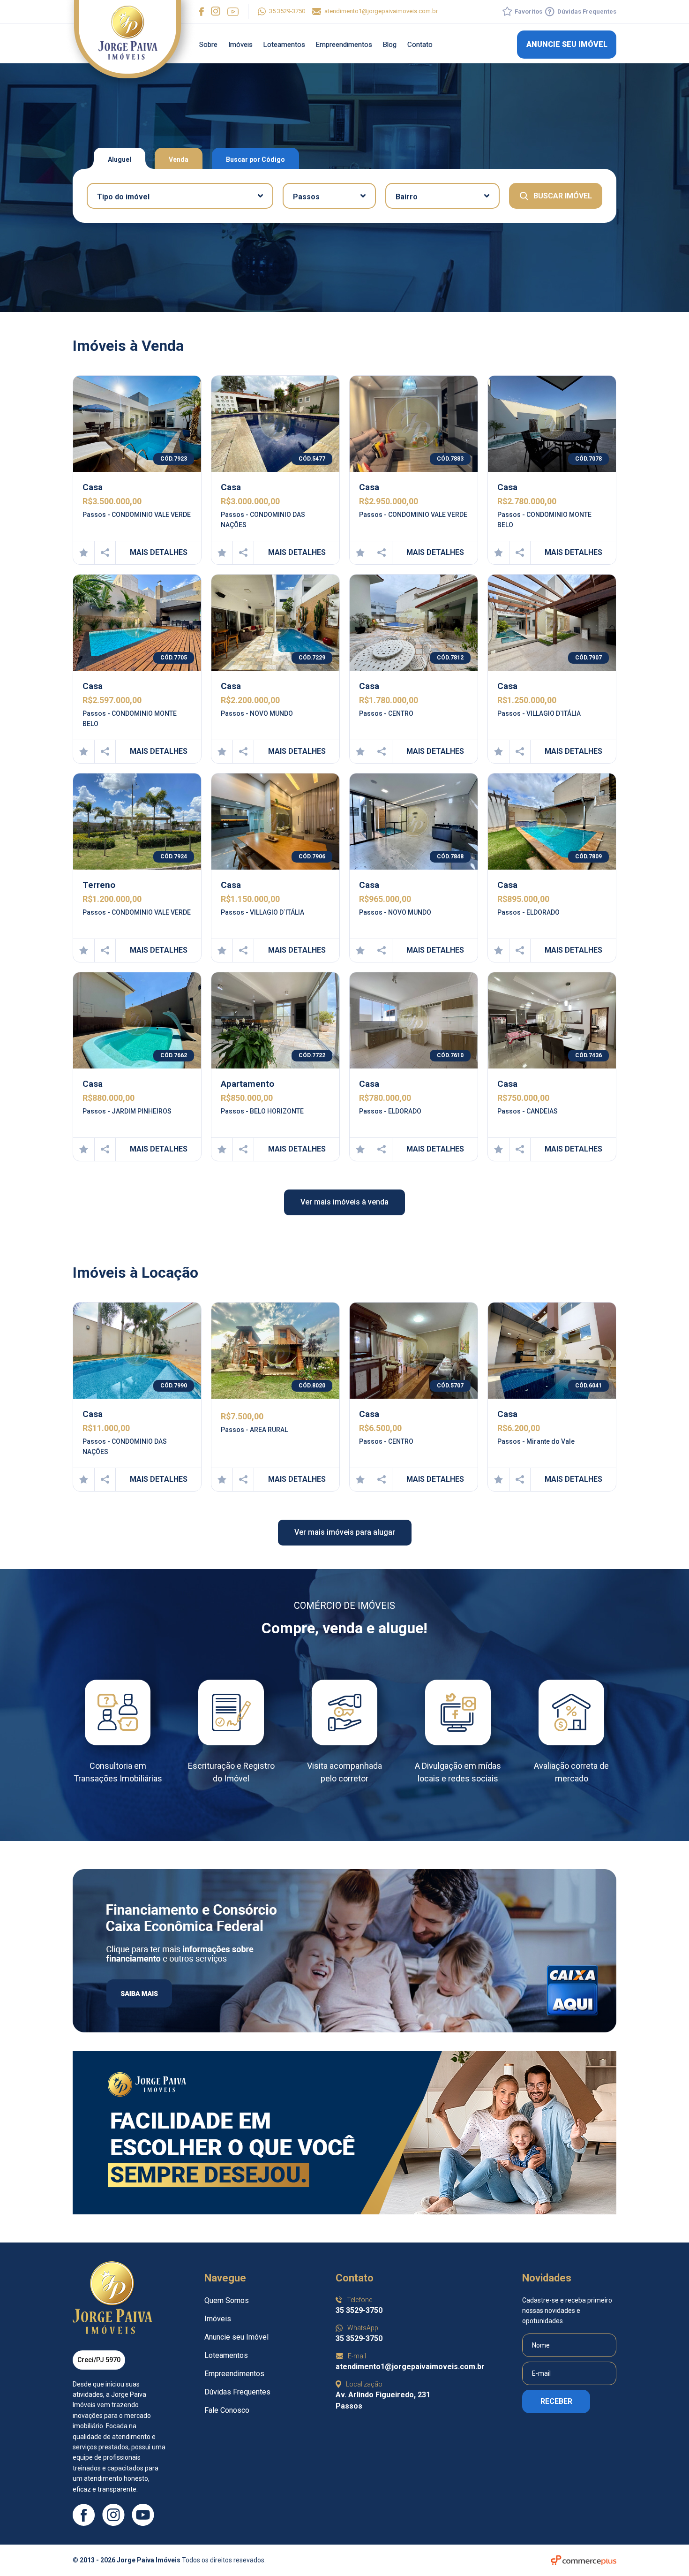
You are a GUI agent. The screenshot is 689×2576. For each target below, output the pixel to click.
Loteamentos (284, 45)
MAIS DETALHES (159, 552)
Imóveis (240, 45)
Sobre (208, 45)
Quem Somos (227, 2300)
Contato (420, 45)
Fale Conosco (227, 2410)
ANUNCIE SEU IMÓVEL (567, 44)
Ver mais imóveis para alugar (345, 1532)
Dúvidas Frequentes (237, 2392)
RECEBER (556, 2401)
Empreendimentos (344, 45)
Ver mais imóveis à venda (344, 1202)
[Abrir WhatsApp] (665, 2552)
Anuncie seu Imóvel (236, 2337)
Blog (390, 45)
